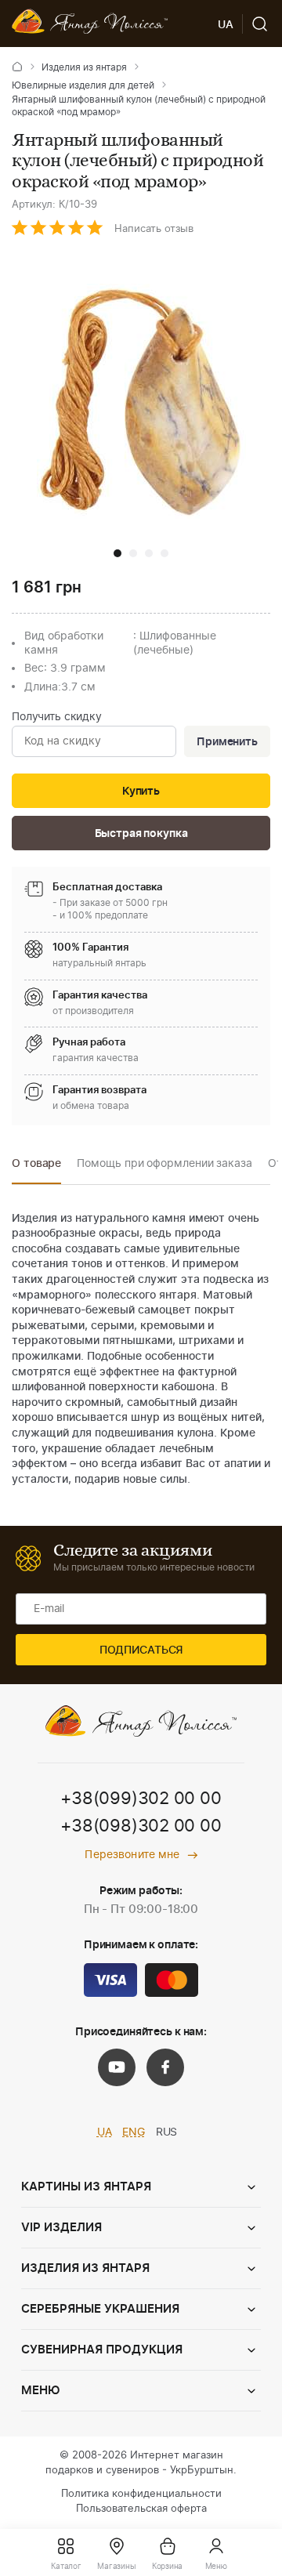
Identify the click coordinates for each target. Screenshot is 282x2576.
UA (105, 2132)
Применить (227, 742)
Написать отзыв (154, 229)
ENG (134, 2132)
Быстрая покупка (141, 834)
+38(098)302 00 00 (141, 1826)
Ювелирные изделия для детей (83, 85)
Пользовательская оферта (141, 2509)
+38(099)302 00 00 (141, 1799)
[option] (36, 1168)
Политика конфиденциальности (141, 2494)
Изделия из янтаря (84, 67)
